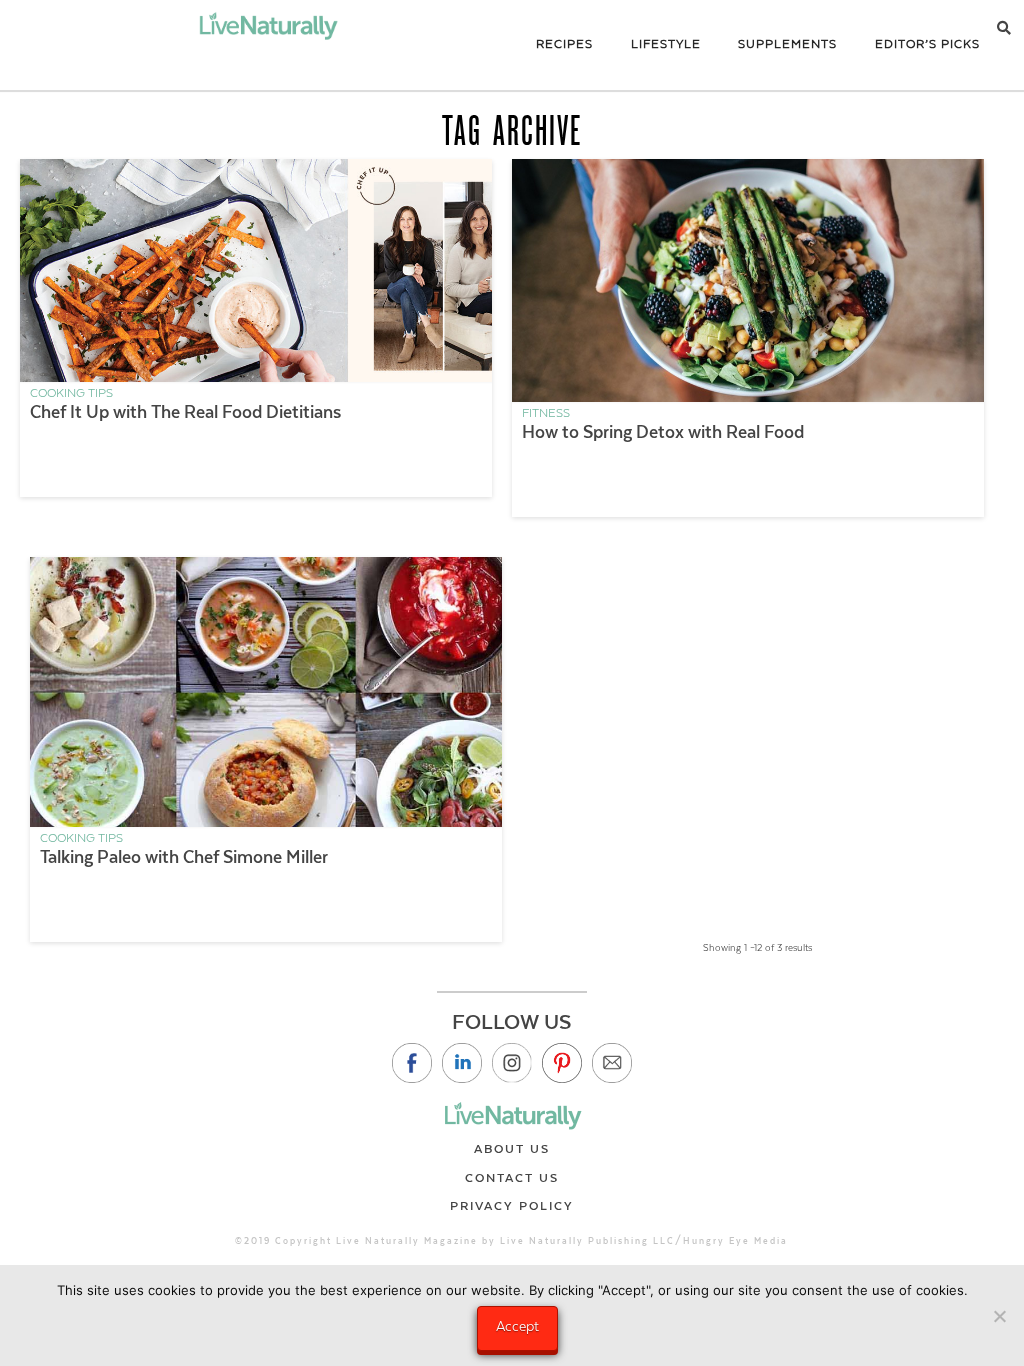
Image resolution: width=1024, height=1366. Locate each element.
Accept (517, 1326)
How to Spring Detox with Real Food (663, 432)
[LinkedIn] (462, 1063)
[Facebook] (412, 1063)
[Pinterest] (562, 1063)
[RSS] (612, 1063)
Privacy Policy (512, 1206)
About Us (512, 1149)
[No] (999, 1316)
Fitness (546, 413)
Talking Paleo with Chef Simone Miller (184, 857)
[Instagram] (512, 1063)
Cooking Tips (71, 393)
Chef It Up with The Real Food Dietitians (185, 412)
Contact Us (512, 1178)
